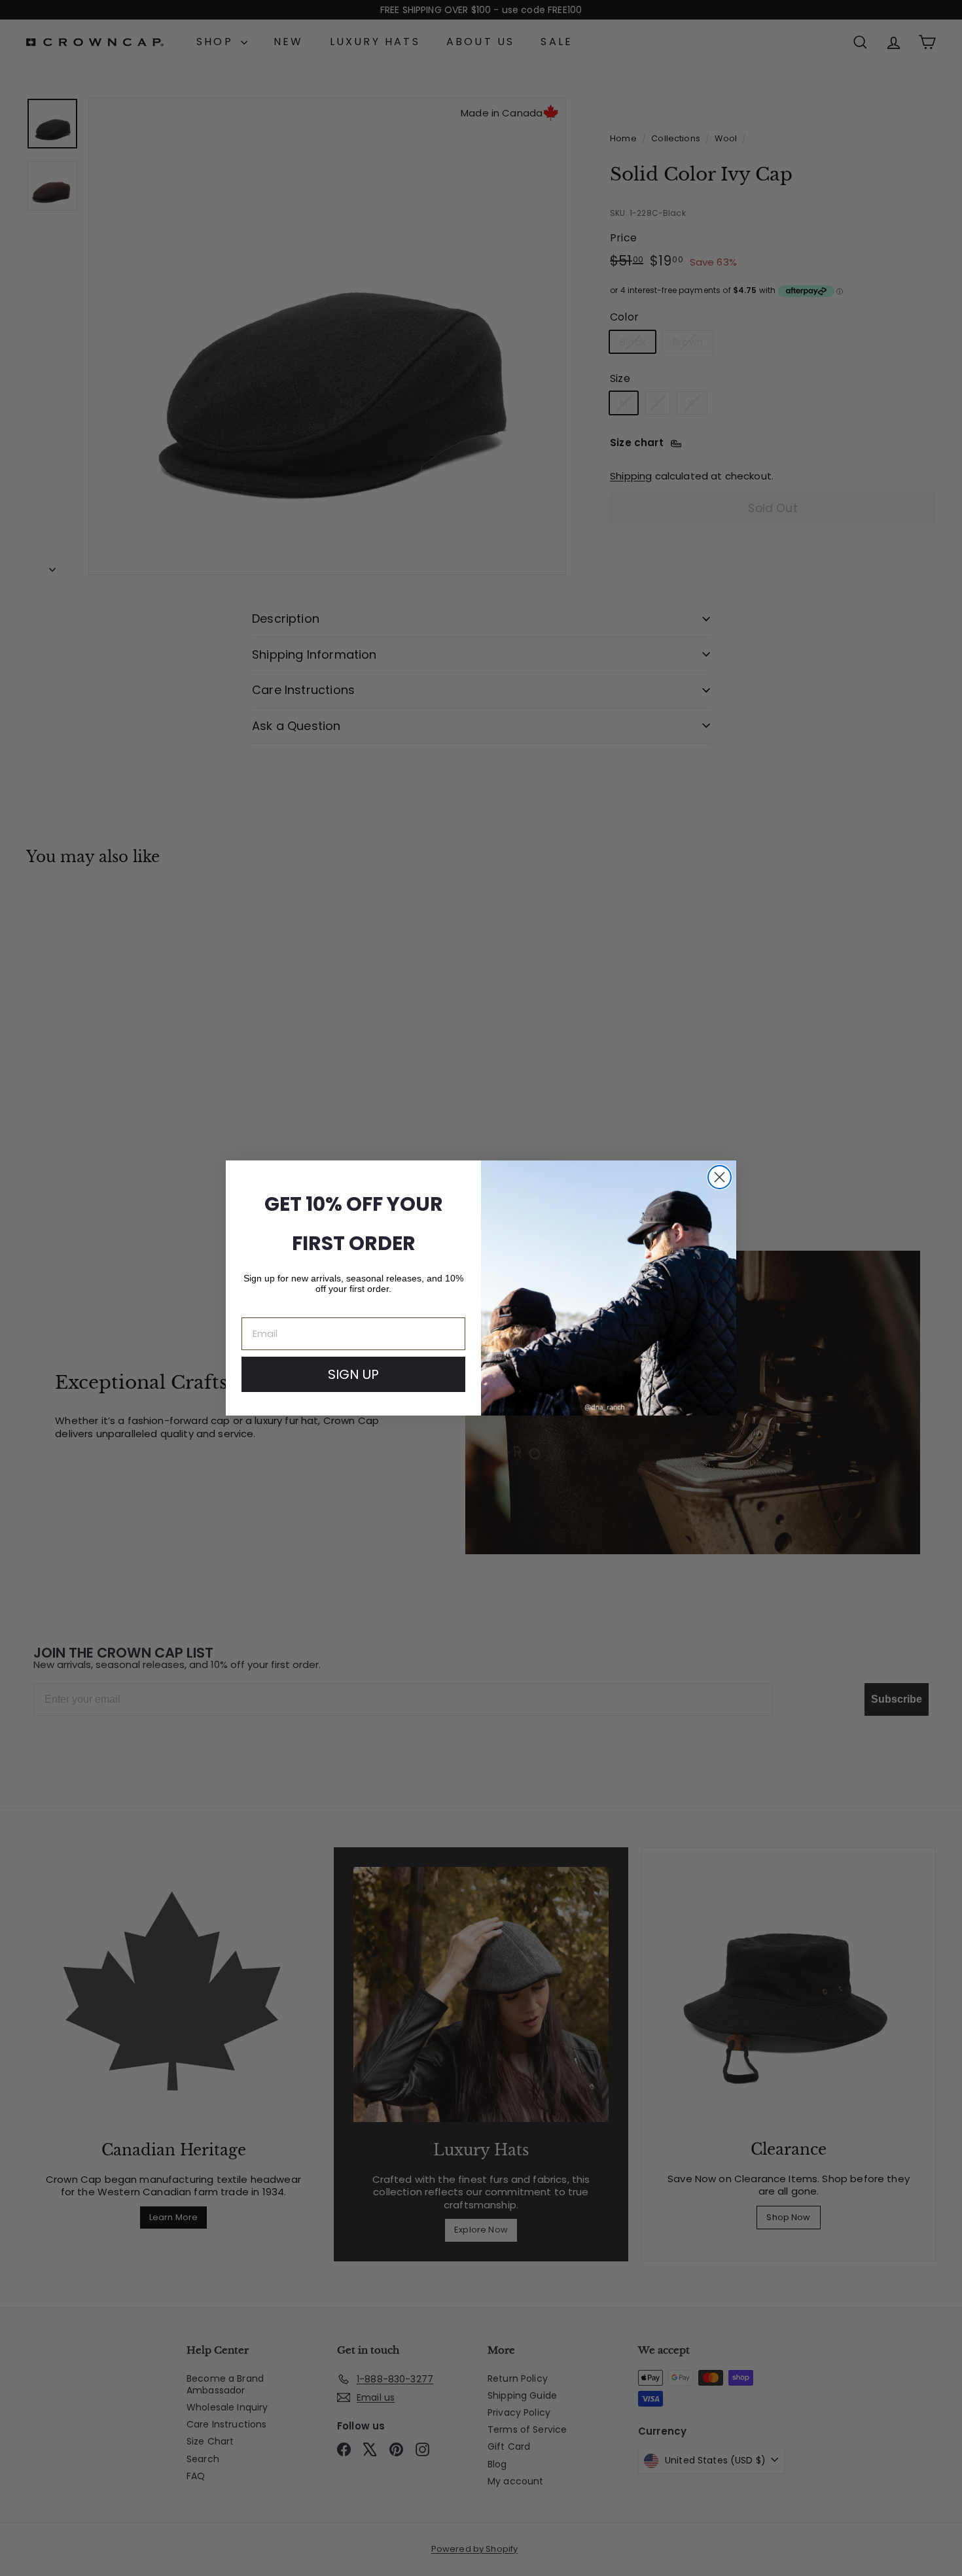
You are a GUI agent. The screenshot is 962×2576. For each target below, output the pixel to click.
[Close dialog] (720, 1177)
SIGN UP (353, 1374)
